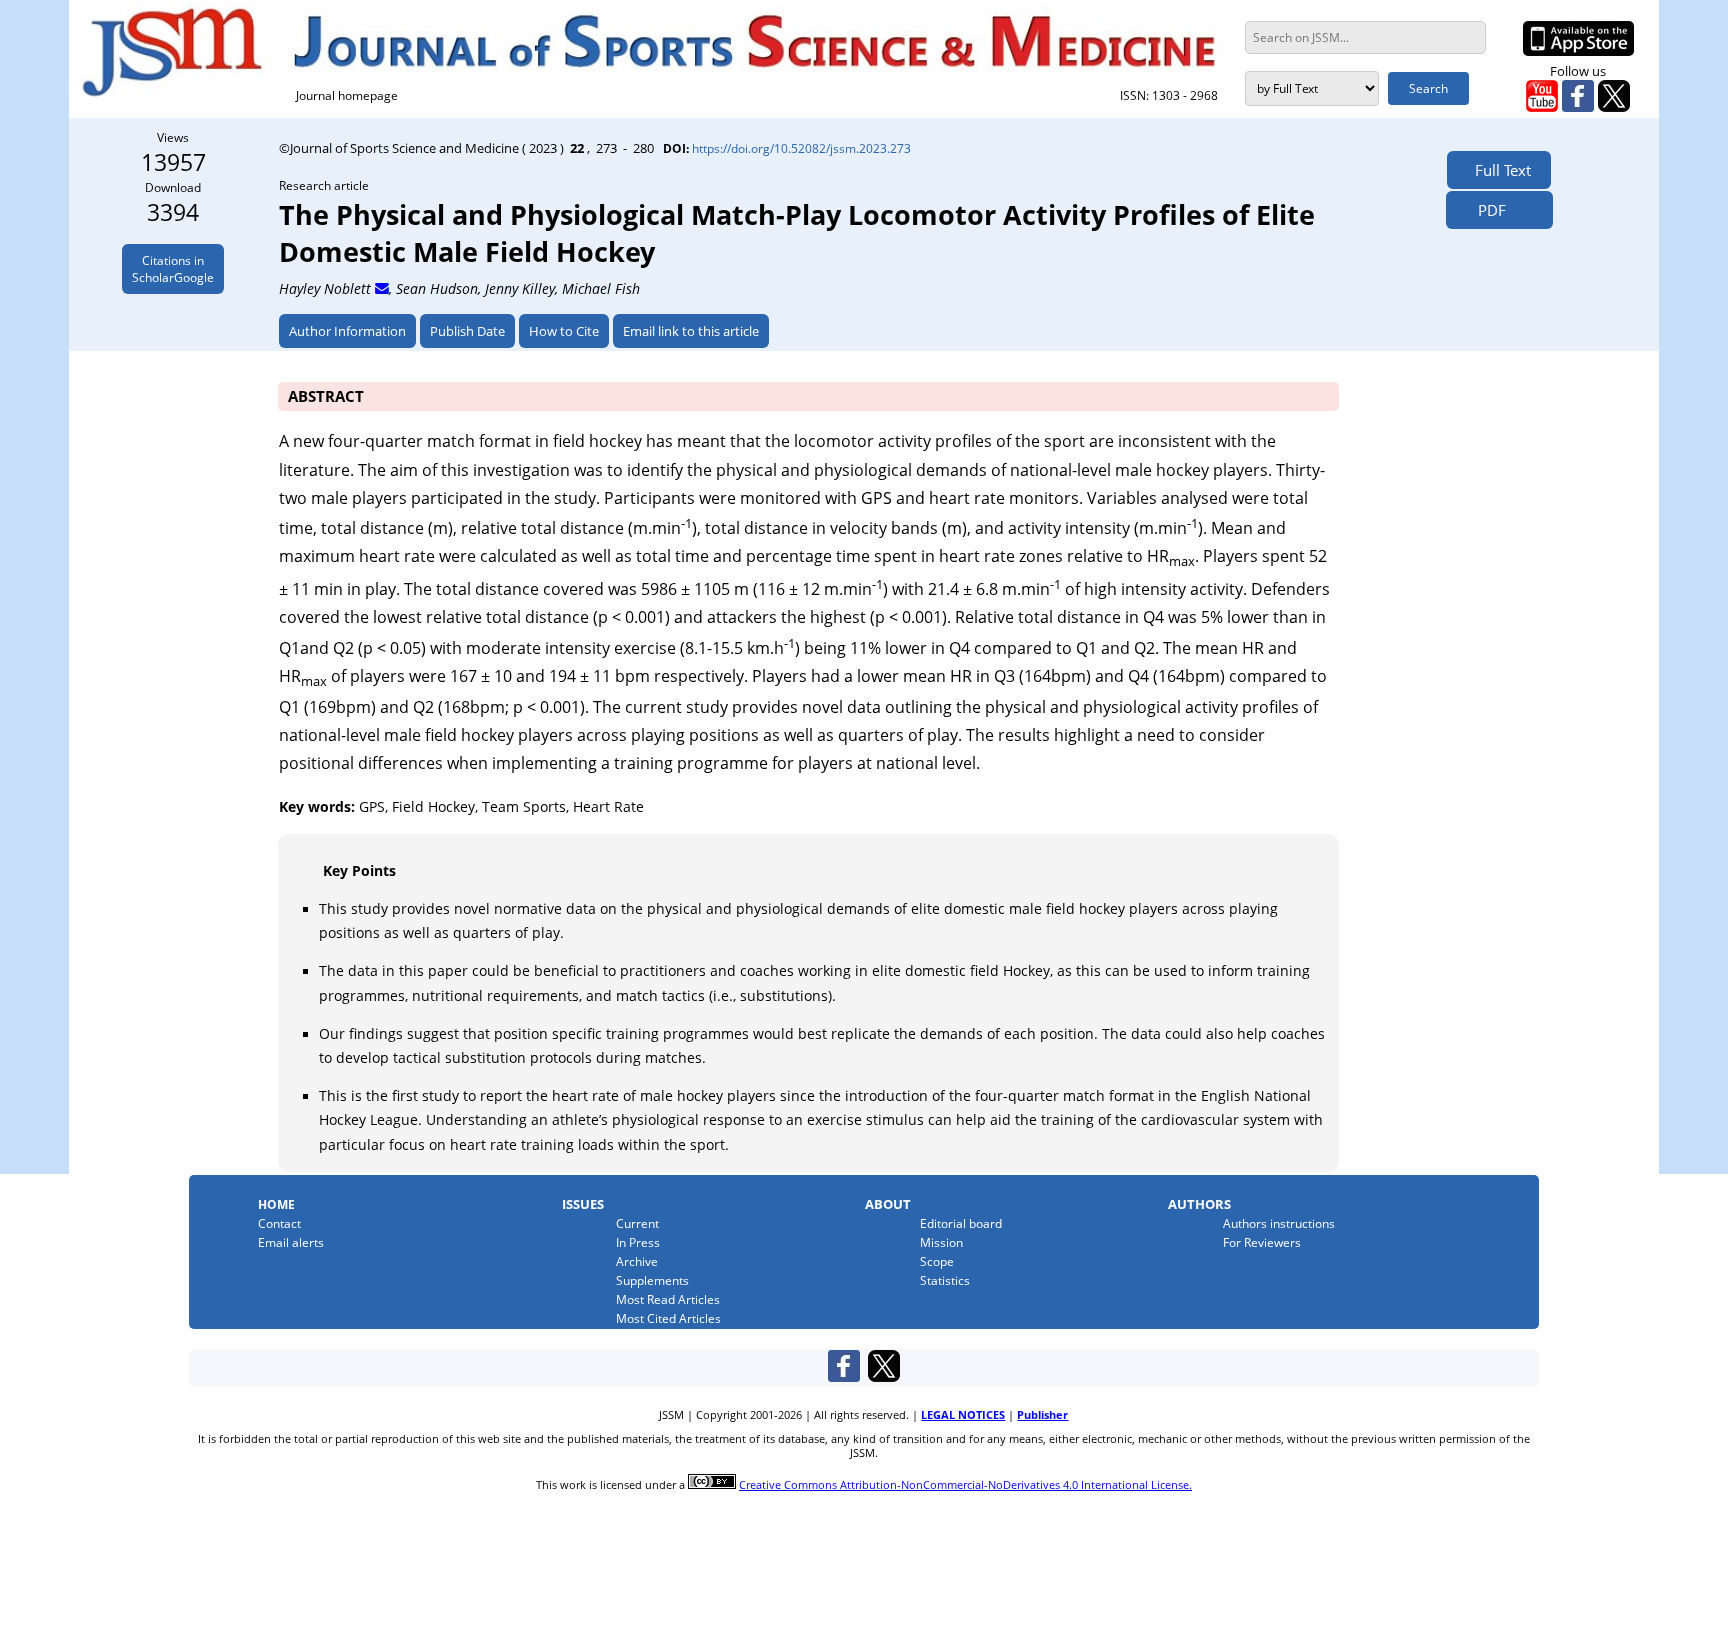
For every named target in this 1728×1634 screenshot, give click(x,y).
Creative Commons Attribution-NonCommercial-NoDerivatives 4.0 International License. (965, 1485)
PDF (1486, 210)
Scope (937, 1261)
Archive (637, 1261)
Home (276, 1204)
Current (637, 1223)
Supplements (652, 1280)
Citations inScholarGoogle (173, 269)
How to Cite (564, 331)
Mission (941, 1242)
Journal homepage (347, 95)
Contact (279, 1223)
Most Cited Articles (668, 1318)
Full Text (1499, 170)
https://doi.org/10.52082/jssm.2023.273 (801, 148)
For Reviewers (1262, 1242)
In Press (638, 1242)
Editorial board (961, 1223)
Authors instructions (1279, 1223)
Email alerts (291, 1242)
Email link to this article (691, 331)
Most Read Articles (668, 1299)
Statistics (945, 1280)
